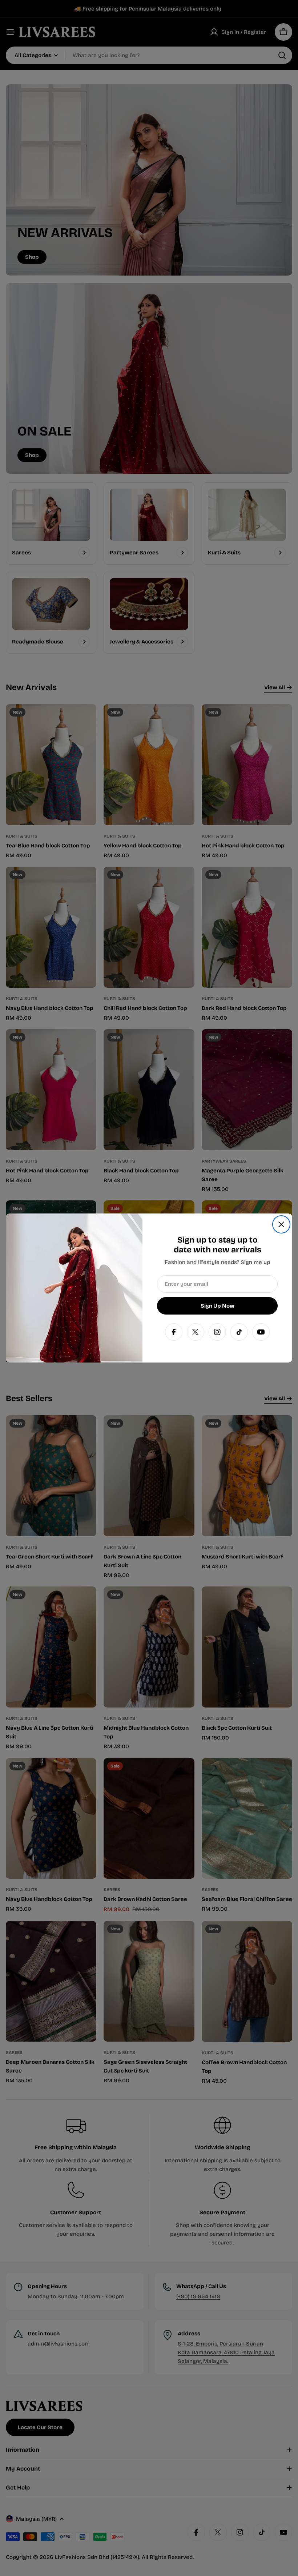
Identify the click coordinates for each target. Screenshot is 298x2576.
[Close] (281, 1224)
